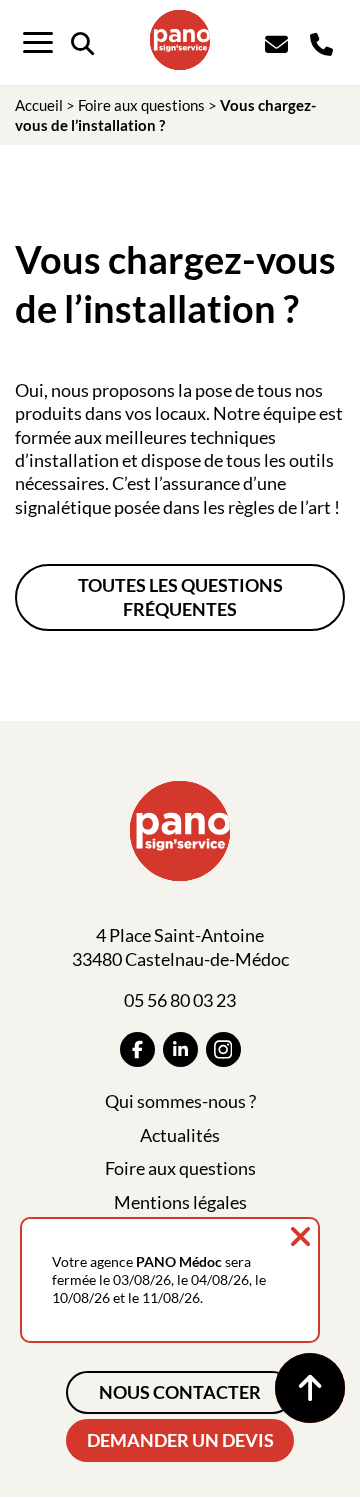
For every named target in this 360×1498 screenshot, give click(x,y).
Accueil (39, 105)
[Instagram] (223, 1049)
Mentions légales (180, 1202)
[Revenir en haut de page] (310, 1388)
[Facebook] (137, 1049)
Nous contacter (180, 1392)
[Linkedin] (180, 1049)
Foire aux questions (141, 105)
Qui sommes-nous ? (180, 1101)
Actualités (180, 1135)
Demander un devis (180, 1440)
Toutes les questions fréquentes (180, 596)
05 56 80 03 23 (180, 1000)
